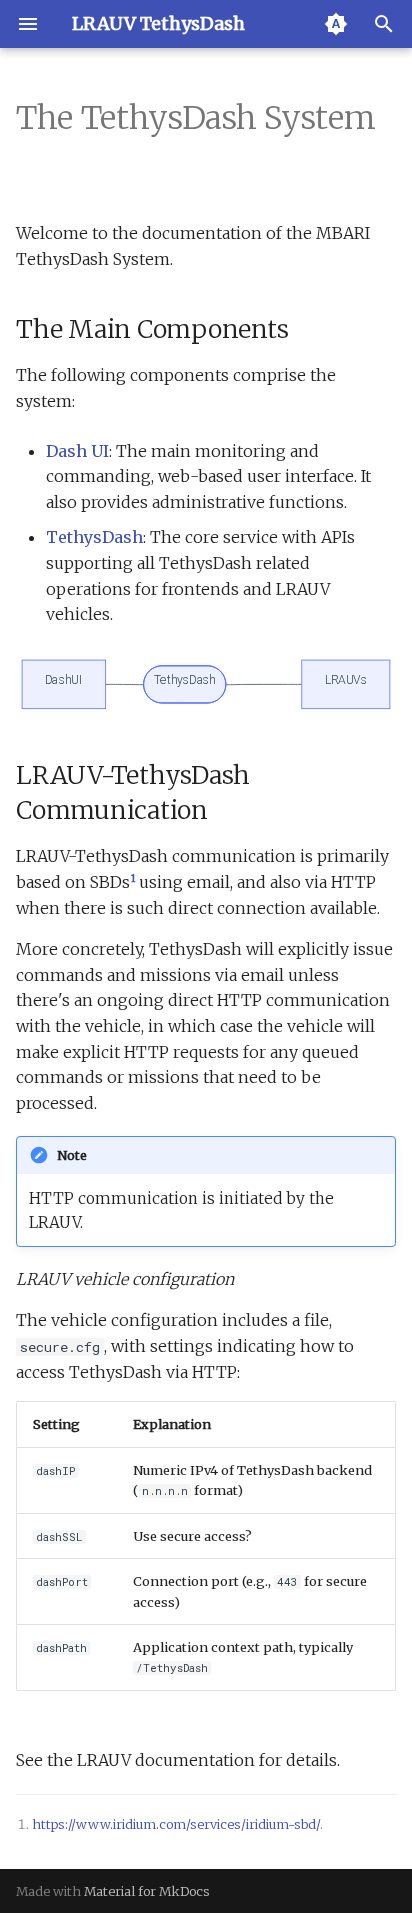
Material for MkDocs (147, 1891)
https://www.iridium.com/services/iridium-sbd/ (176, 1824)
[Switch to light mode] (336, 24)
